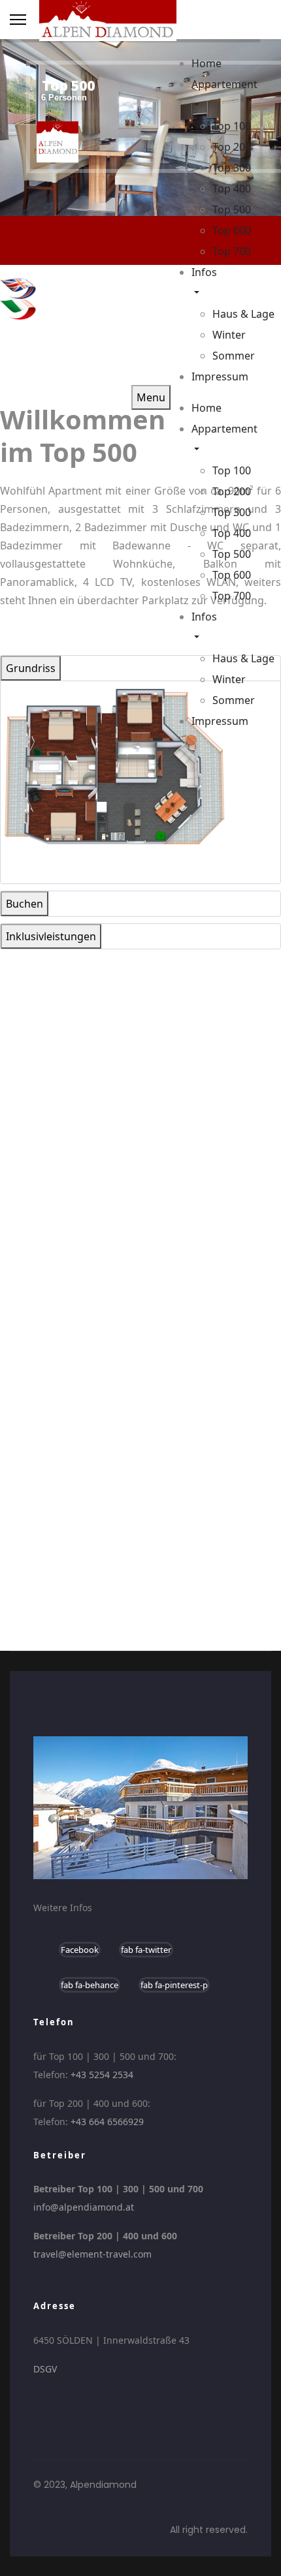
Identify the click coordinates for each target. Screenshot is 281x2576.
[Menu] (18, 20)
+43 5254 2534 (102, 2075)
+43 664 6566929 (107, 2122)
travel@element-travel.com (92, 2254)
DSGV (45, 2369)
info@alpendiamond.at (84, 2207)
